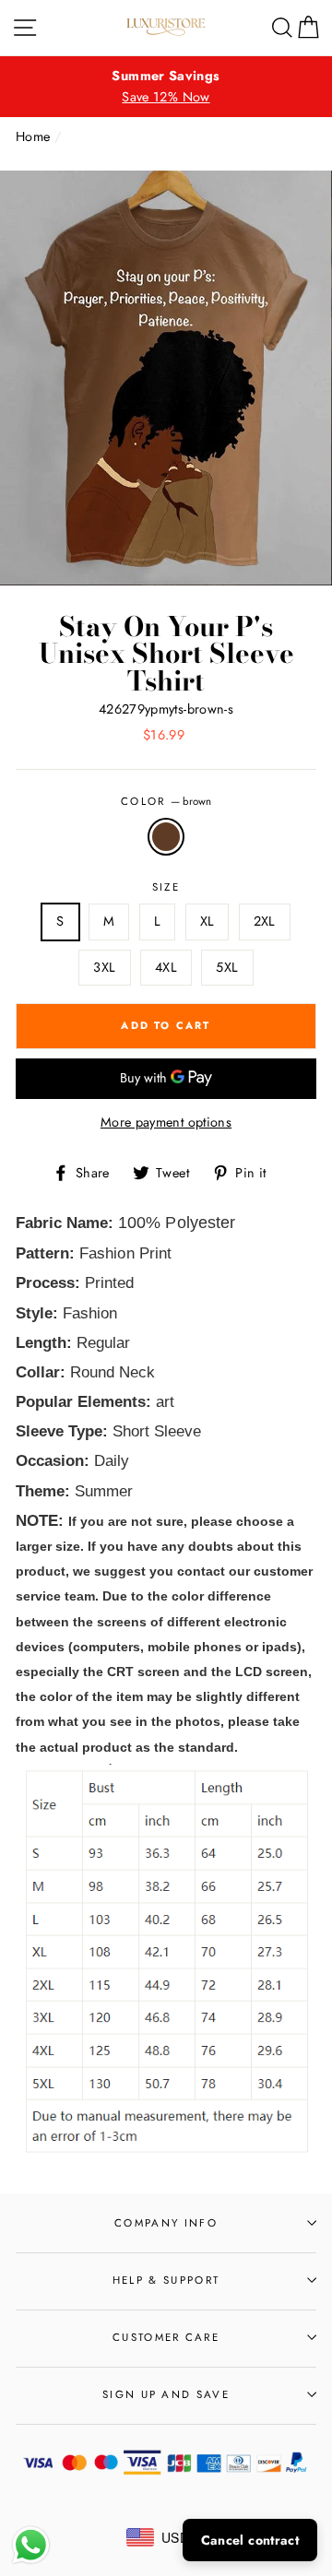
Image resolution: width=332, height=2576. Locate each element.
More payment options (166, 1122)
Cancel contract (250, 2540)
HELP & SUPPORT (166, 2280)
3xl (104, 967)
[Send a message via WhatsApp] (31, 2545)
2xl (265, 921)
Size (166, 887)
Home (33, 136)
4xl (166, 967)
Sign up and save (166, 2394)
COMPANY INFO (166, 2223)
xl (207, 921)
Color (166, 801)
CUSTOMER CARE (166, 2337)
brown (166, 837)
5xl (227, 967)
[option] (166, 87)
